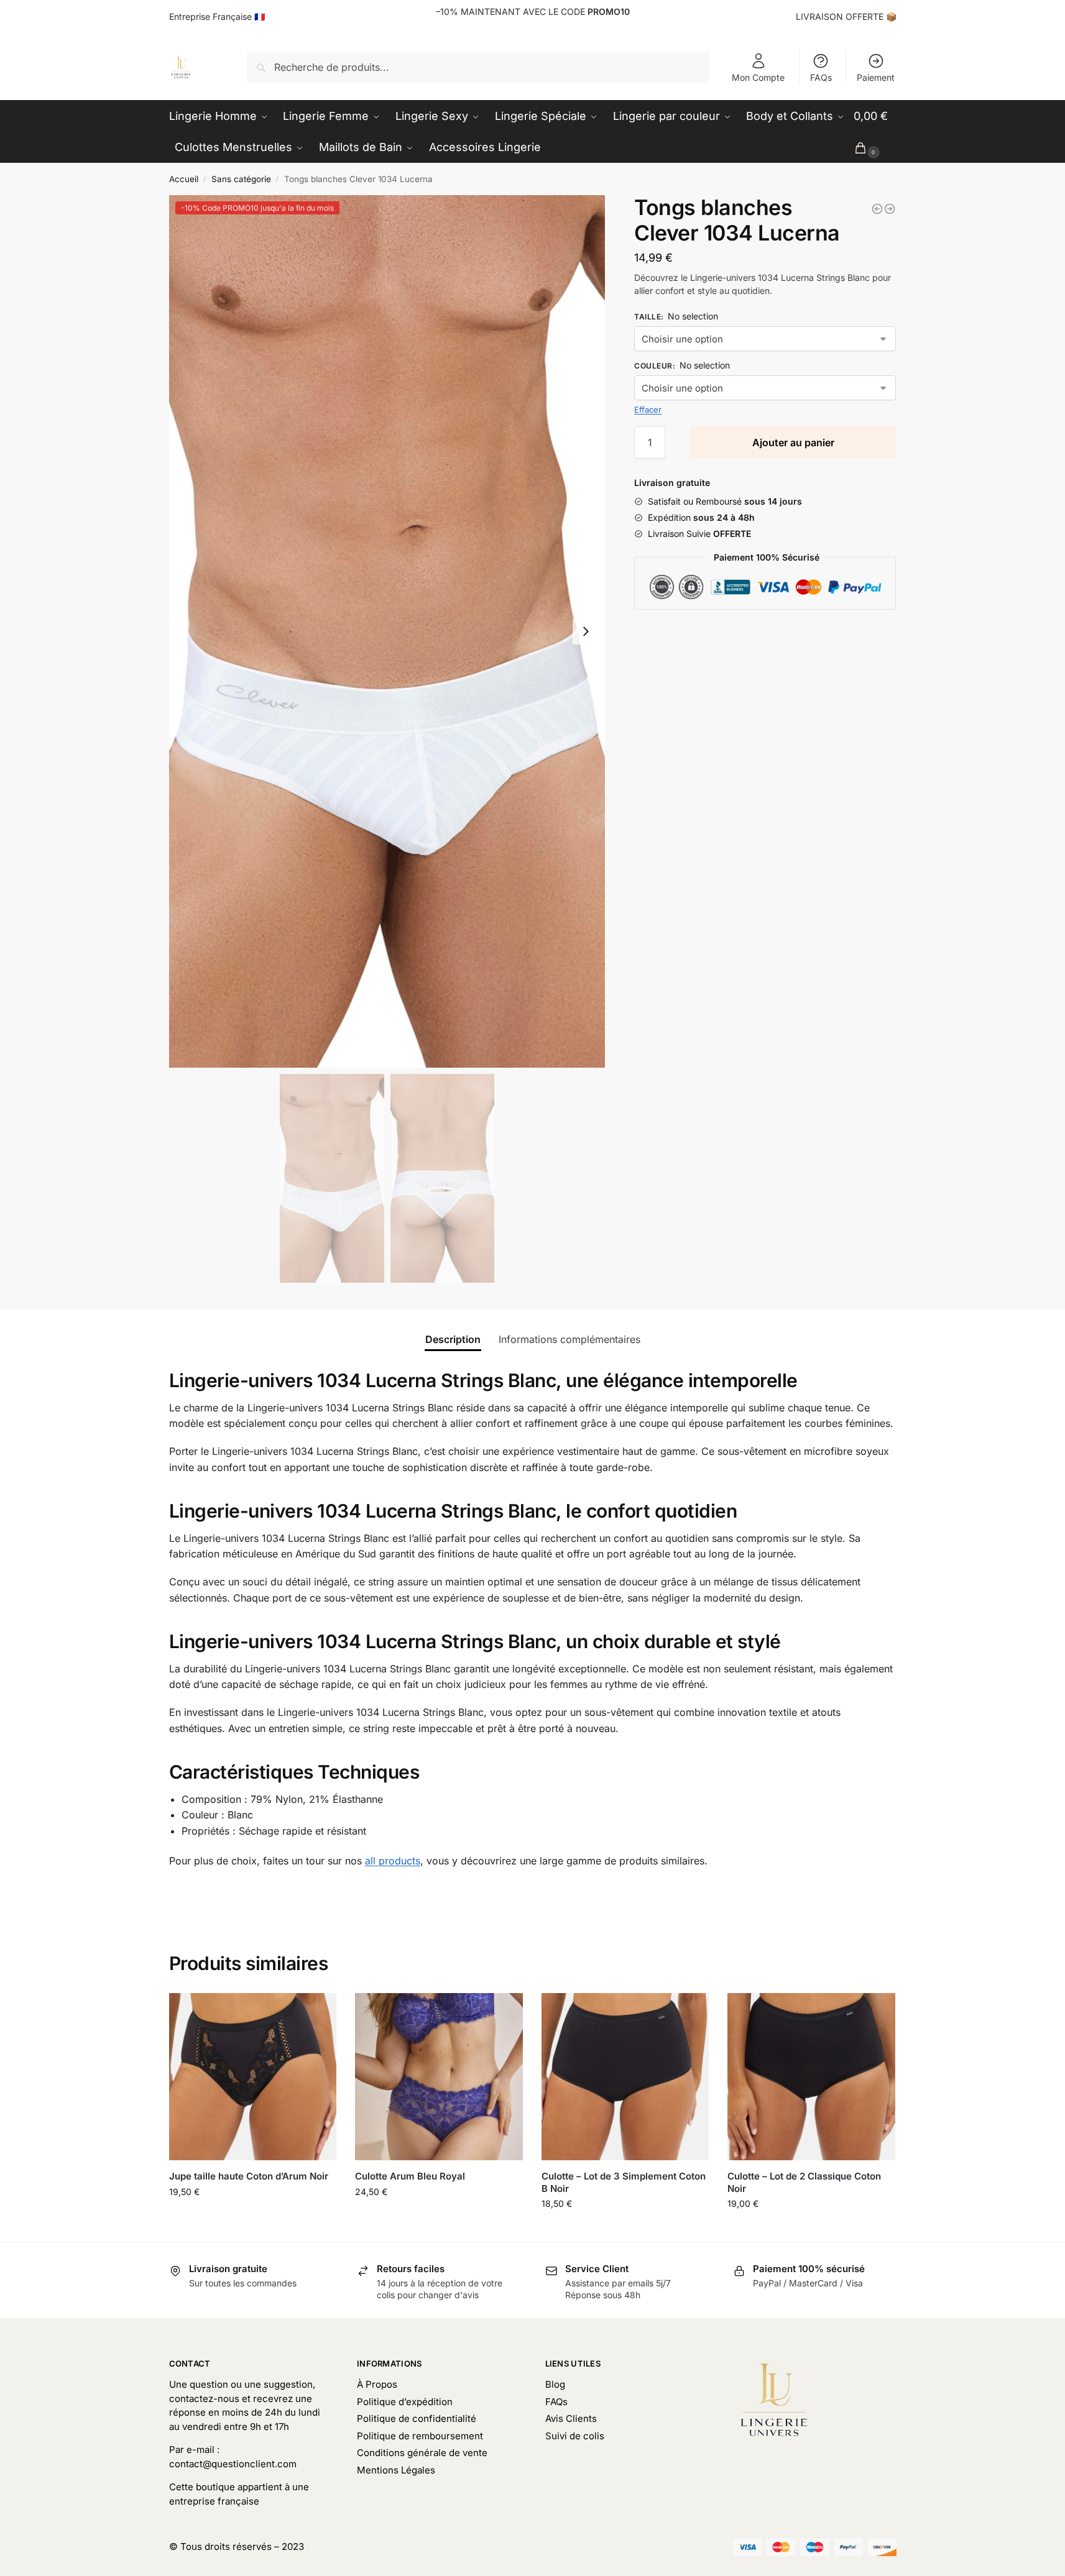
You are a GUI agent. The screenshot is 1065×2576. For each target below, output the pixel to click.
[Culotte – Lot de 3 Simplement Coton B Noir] (625, 2077)
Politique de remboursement (420, 2436)
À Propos (377, 2384)
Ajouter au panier (793, 442)
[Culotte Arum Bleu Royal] (439, 2077)
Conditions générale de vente (422, 2453)
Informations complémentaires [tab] (569, 1339)
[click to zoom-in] (387, 631)
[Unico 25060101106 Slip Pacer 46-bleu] (877, 209)
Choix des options (252, 2218)
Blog (555, 2384)
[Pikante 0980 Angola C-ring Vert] (890, 209)
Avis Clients (571, 2418)
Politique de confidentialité (417, 2418)
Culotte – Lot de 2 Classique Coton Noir (804, 2182)
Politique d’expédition (405, 2402)
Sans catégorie (241, 179)
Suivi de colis (575, 2436)
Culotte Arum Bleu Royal (410, 2176)
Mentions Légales (396, 2470)
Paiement (876, 77)
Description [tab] (453, 1339)
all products (393, 1861)
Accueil (184, 179)
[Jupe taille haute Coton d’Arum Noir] (253, 2077)
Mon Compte (758, 77)
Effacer (648, 410)
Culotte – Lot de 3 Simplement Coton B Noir (624, 2182)
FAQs (821, 77)
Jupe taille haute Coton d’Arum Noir (249, 2176)
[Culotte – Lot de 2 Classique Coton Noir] (811, 2077)
